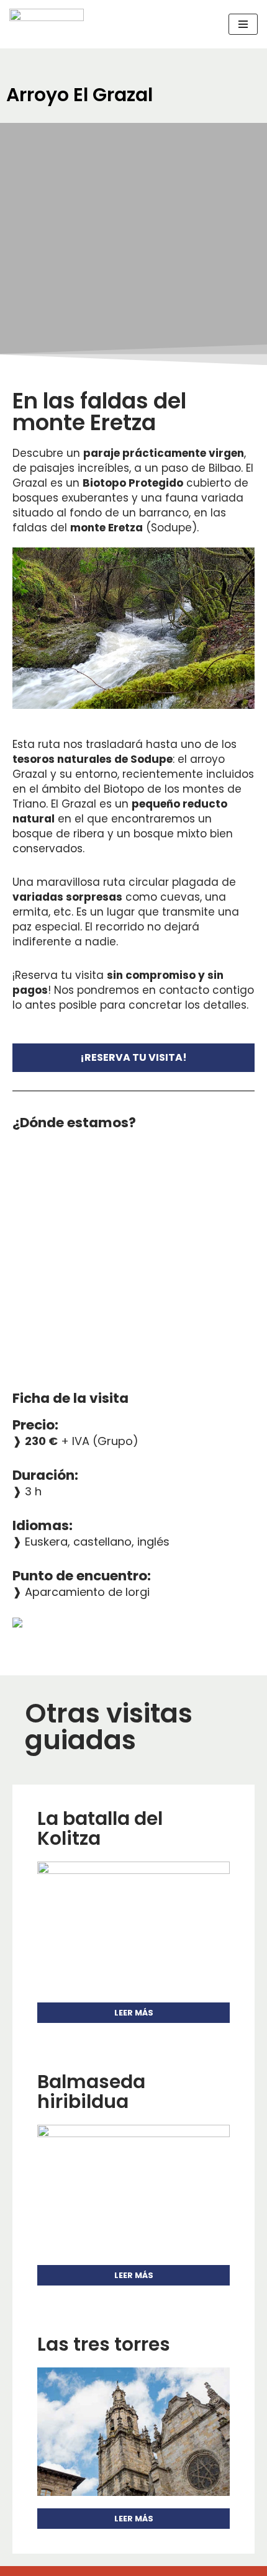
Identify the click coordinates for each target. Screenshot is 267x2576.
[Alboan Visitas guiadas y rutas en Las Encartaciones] (47, 24)
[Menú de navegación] (243, 24)
